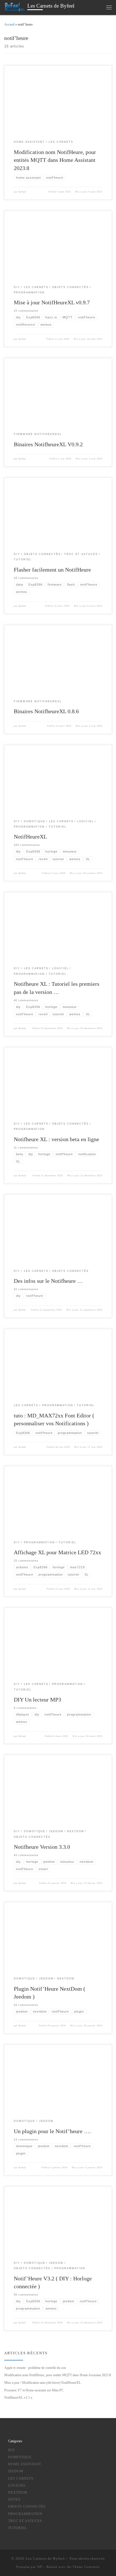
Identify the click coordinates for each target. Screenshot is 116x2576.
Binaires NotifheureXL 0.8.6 (46, 711)
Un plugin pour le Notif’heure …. (52, 2131)
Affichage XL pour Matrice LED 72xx (57, 1552)
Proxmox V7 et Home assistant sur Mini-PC (34, 2390)
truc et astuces (25, 2521)
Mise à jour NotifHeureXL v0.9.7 (52, 302)
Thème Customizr (86, 2567)
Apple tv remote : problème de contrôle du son (35, 2368)
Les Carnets (21, 2479)
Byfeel (22, 192)
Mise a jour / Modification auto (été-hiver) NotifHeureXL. (43, 2383)
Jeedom (16, 2471)
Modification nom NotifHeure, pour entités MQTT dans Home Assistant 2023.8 (55, 160)
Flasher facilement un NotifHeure (52, 570)
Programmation (25, 2514)
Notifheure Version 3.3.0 (42, 1847)
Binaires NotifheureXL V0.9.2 (48, 444)
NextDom (18, 2493)
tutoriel (17, 2528)
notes (14, 2500)
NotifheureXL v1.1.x (18, 2398)
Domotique (20, 2457)
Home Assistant (25, 2464)
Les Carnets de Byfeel (45, 2558)
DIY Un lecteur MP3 (37, 1700)
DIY (12, 2450)
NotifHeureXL (30, 837)
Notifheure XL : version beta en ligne (56, 1139)
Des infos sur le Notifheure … (48, 1281)
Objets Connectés (27, 2507)
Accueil (9, 24)
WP (40, 2567)
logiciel (17, 2486)
